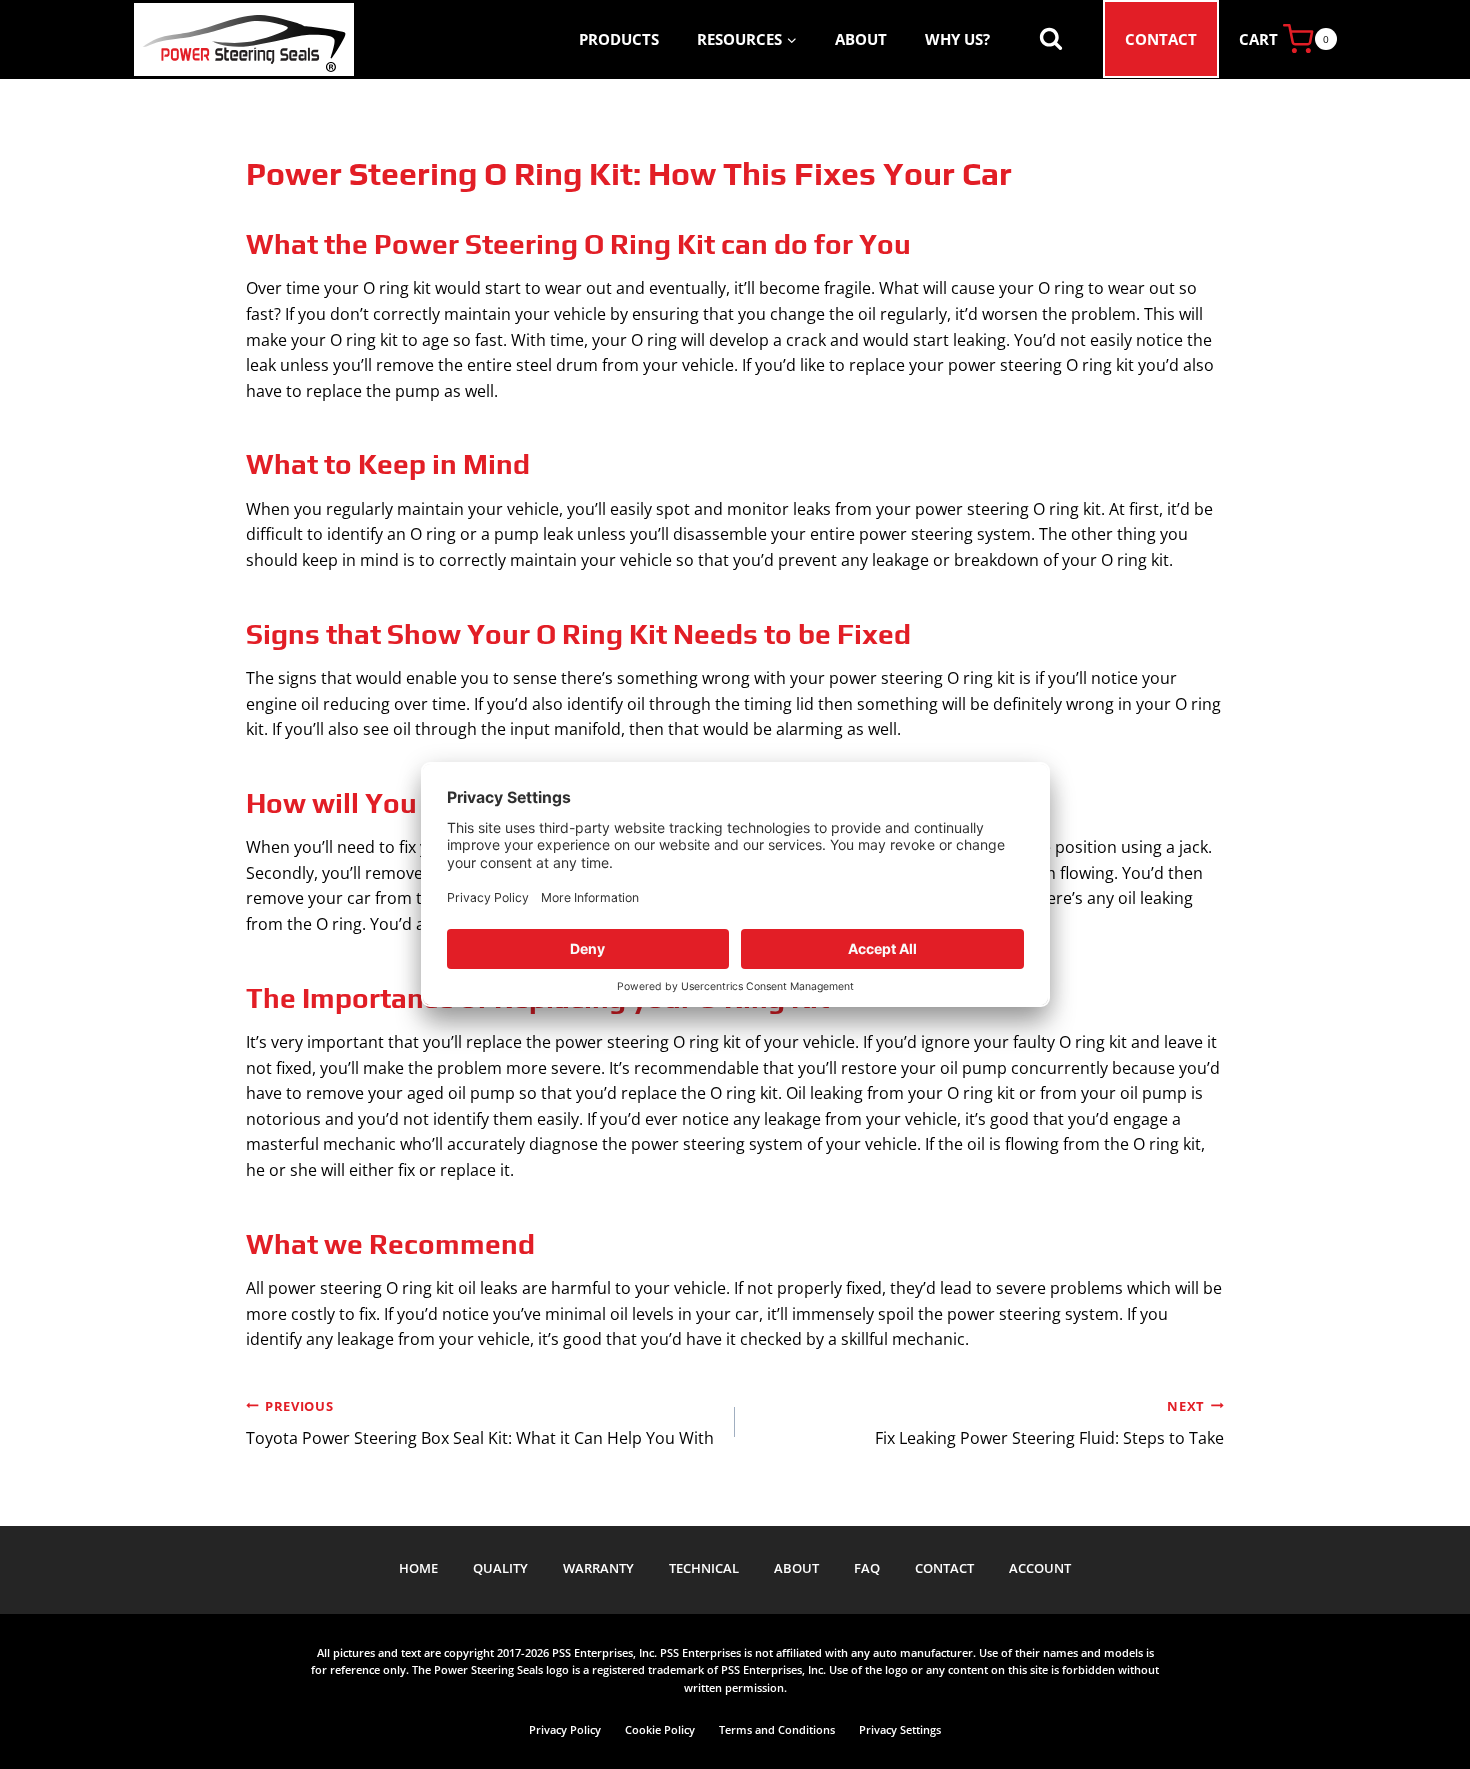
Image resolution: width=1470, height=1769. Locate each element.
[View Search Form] (1051, 39)
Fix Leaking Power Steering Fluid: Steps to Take (1049, 1423)
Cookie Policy (660, 1729)
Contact (1161, 39)
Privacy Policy (565, 1729)
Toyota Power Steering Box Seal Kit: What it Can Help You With (480, 1423)
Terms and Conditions (777, 1729)
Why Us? (957, 39)
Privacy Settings (900, 1729)
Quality (500, 1568)
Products (619, 39)
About (861, 39)
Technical (704, 1568)
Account (1040, 1568)
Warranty (598, 1568)
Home (418, 1568)
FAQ (867, 1568)
